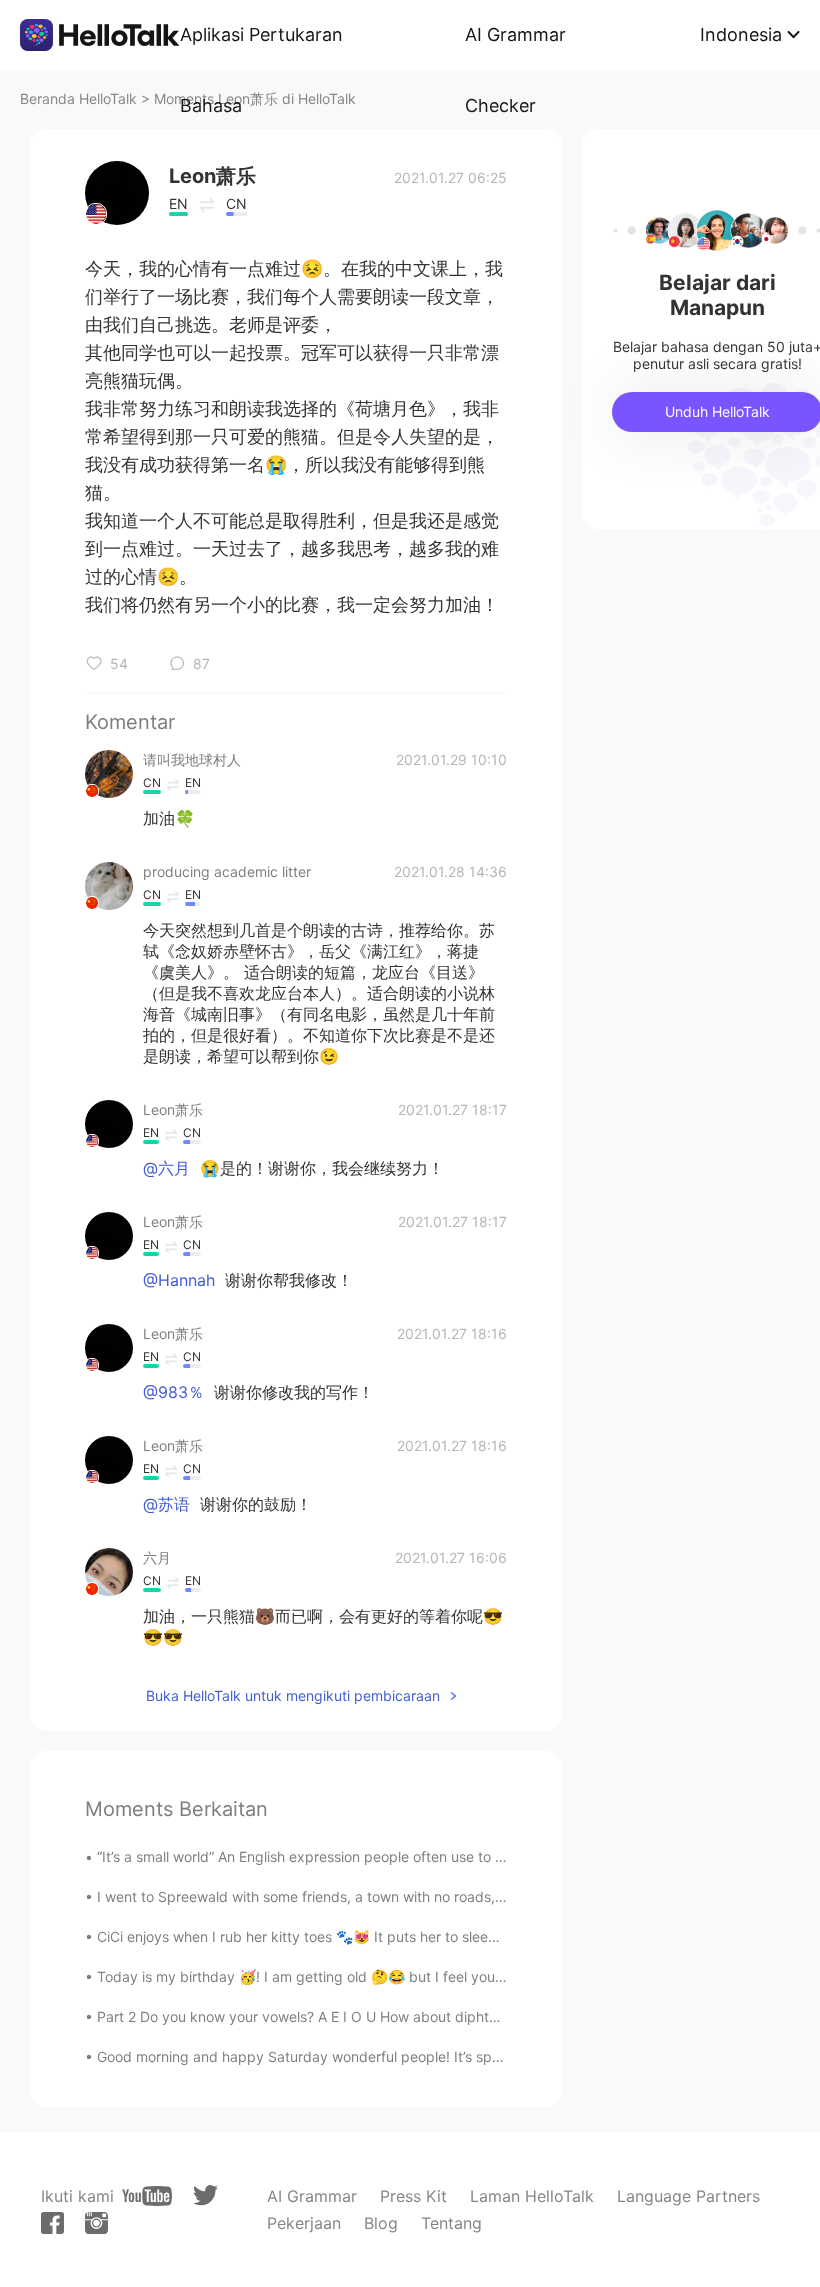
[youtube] (147, 2196)
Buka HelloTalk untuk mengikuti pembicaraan (293, 1695)
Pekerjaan (304, 2223)
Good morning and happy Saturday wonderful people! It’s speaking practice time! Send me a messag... (434, 2056)
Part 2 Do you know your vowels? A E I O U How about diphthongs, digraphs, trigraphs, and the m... (422, 2016)
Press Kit (413, 2196)
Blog (381, 2223)
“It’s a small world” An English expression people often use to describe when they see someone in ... (421, 1856)
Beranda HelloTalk (78, 98)
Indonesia (741, 34)
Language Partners (688, 2196)
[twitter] (205, 2195)
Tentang (451, 2223)
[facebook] (52, 2223)
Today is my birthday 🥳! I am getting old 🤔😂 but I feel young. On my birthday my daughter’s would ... (437, 1976)
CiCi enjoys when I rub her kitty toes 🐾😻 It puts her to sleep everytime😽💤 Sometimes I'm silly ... (420, 1936)
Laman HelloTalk (532, 2196)
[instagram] (96, 2223)
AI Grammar (312, 2196)
